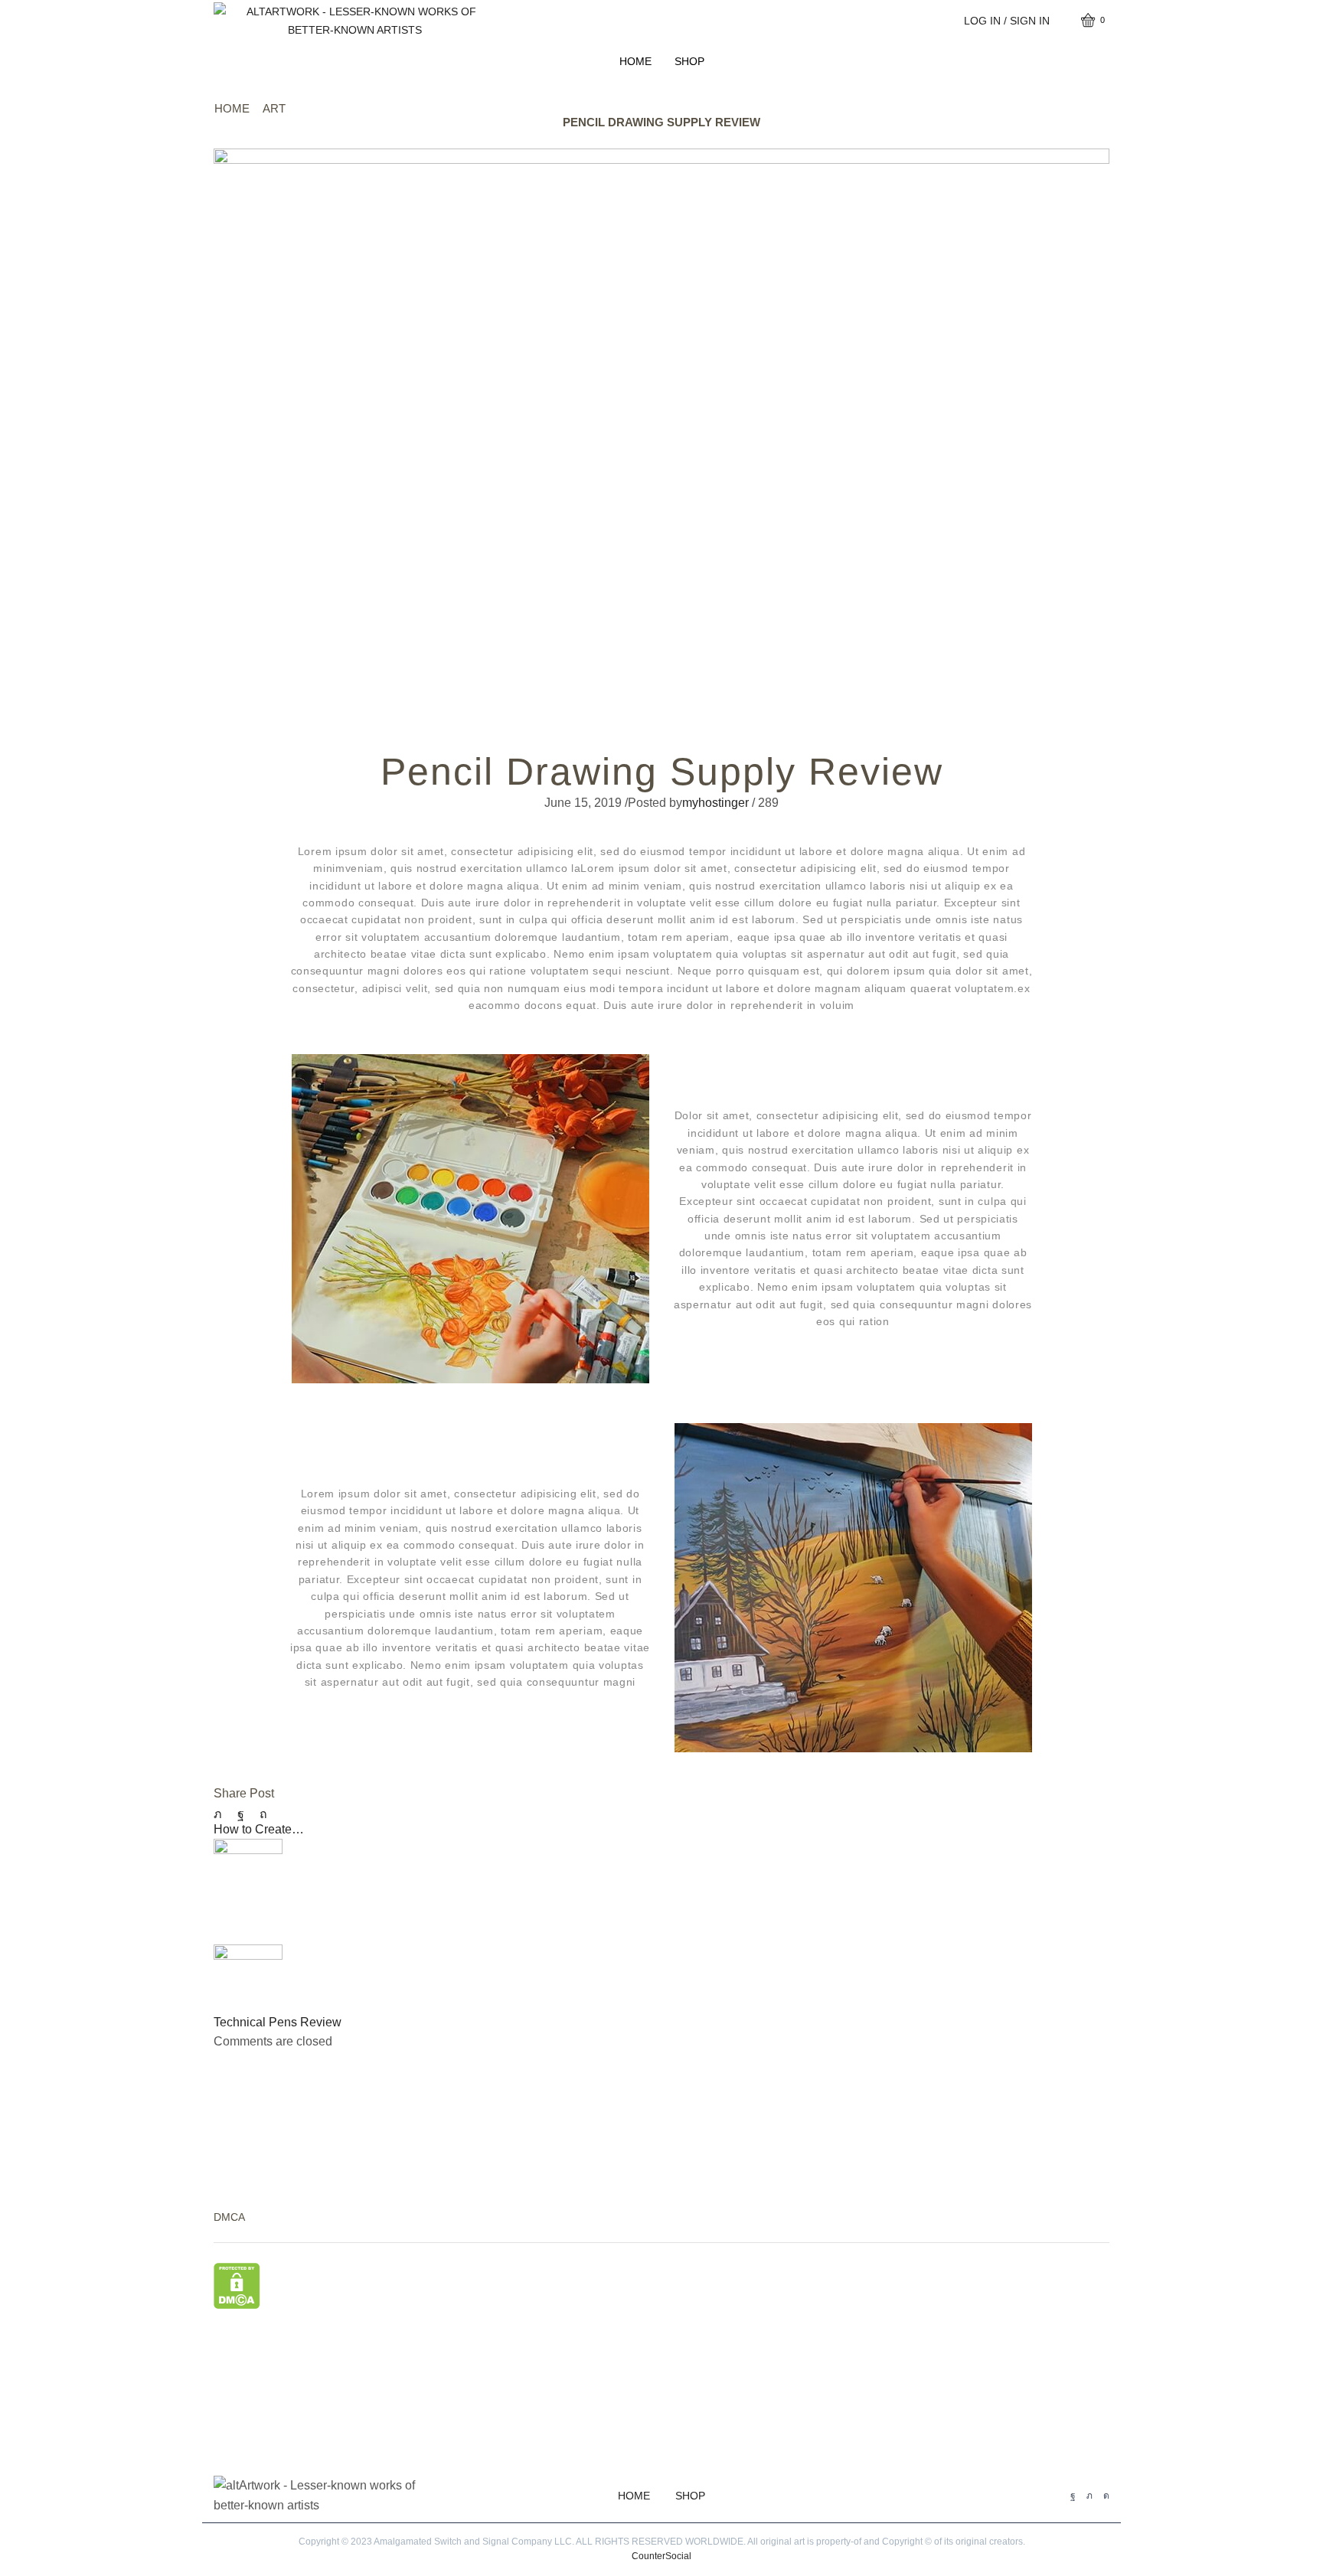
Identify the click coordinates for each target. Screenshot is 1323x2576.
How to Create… (259, 1829)
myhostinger (715, 803)
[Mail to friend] (283, 1814)
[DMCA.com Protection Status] (237, 2285)
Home (635, 61)
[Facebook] (241, 1814)
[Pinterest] (263, 1814)
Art (274, 108)
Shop (689, 61)
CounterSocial (661, 2556)
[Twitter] (222, 1814)
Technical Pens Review (278, 2022)
